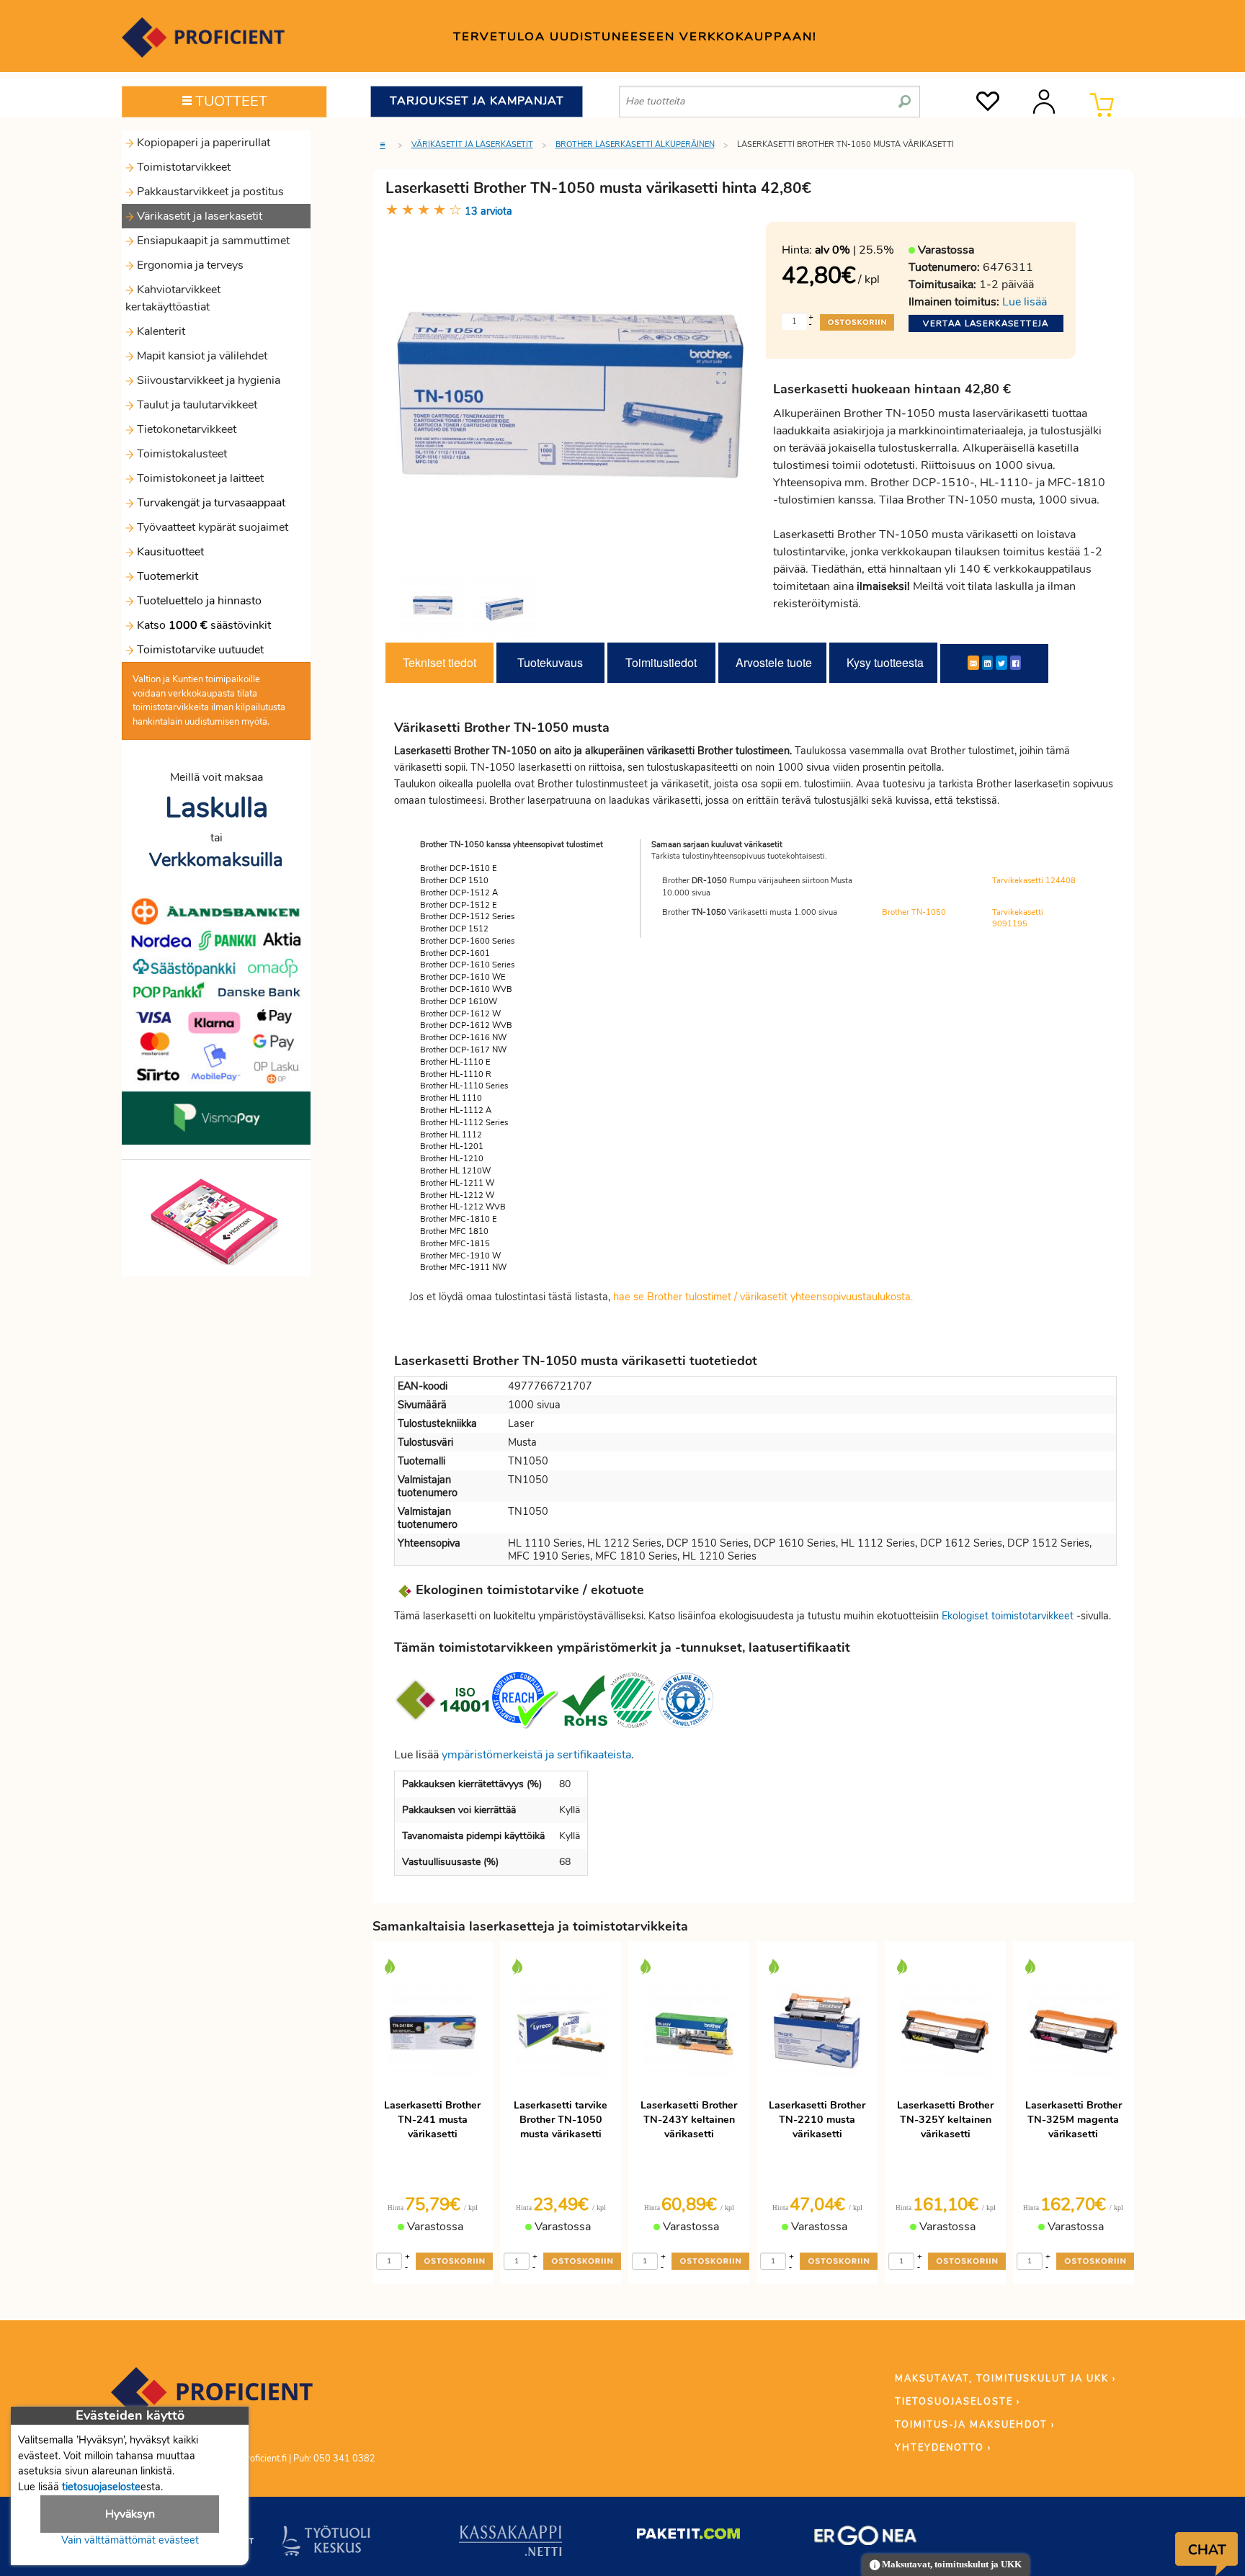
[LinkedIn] (987, 663)
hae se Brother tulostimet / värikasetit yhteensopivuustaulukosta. (763, 1297)
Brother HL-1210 (452, 1159)
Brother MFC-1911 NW (463, 1267)
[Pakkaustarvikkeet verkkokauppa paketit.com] (688, 2537)
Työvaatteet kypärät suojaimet (211, 527)
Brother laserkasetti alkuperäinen (635, 144)
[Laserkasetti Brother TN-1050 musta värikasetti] (432, 607)
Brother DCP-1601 (455, 953)
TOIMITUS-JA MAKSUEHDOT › (975, 2425)
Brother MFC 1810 (454, 1231)
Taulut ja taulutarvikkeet (196, 405)
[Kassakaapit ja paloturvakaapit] (510, 2544)
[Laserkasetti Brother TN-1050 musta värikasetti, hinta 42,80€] (571, 395)
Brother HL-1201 (452, 1146)
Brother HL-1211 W (457, 1183)
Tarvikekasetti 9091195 (1018, 918)
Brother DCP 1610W (459, 1002)
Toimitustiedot (661, 662)
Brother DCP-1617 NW (463, 1050)
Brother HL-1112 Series (464, 1123)
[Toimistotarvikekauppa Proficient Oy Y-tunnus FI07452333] (212, 2399)
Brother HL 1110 (451, 1098)
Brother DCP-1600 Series (467, 941)
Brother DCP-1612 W (460, 1014)
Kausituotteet (169, 552)
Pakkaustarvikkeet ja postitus (209, 192)
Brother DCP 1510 (454, 881)
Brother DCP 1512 (454, 929)
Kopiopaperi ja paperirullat (202, 143)
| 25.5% (854, 250)
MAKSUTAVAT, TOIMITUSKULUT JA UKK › (1005, 2379)
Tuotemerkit (168, 576)
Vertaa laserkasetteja (986, 323)
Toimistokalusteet (180, 454)
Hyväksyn (130, 2514)
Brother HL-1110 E (455, 1062)
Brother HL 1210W (455, 1171)
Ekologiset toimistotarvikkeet (1008, 1616)
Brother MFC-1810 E (459, 1219)
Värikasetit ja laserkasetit (198, 216)
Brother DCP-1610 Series (467, 965)
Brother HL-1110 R (456, 1074)
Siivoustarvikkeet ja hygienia (207, 380)
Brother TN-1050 (914, 912)
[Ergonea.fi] (866, 2539)
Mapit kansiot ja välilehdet (201, 356)
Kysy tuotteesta (885, 662)
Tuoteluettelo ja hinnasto (199, 601)
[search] (905, 96)
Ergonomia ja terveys (189, 265)
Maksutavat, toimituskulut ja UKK (951, 2564)
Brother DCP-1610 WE (463, 977)
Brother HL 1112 (451, 1135)
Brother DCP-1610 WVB (466, 989)
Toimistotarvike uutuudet (199, 650)
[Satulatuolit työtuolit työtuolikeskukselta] (326, 2544)
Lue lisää (1025, 302)
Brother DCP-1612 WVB (466, 1025)
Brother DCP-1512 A (459, 893)
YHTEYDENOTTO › (943, 2448)
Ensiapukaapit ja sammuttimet (212, 241)
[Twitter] (1001, 663)
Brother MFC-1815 (455, 1244)
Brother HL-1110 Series (464, 1086)
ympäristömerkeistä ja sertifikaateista (536, 1755)
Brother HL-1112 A (456, 1110)
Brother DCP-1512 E (459, 905)
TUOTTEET (229, 101)
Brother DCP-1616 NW (463, 1038)
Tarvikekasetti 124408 (1034, 881)
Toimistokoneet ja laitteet (199, 478)
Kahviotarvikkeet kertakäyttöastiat (173, 298)
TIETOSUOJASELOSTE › (958, 2402)
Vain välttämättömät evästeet (130, 2540)
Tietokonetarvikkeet (185, 429)
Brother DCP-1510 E (459, 868)
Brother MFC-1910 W (460, 1256)
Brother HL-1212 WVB (463, 1207)
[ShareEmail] (973, 663)
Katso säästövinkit (204, 625)
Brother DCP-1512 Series (467, 917)
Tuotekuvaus (550, 662)
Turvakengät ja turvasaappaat (210, 503)
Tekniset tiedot (439, 662)
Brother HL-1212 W (457, 1195)
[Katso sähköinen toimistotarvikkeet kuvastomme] (216, 1221)
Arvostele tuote (774, 662)
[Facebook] (1016, 663)
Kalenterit (160, 331)
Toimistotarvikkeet (182, 167)
